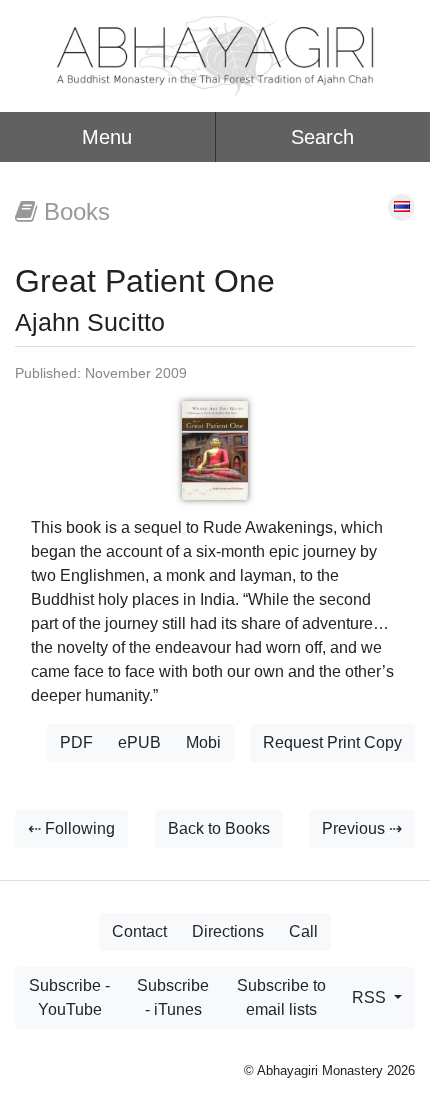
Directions (228, 931)
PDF (76, 742)
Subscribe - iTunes (173, 997)
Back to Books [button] (219, 828)
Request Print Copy (332, 742)
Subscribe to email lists (281, 997)
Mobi (203, 742)
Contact (139, 931)
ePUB (139, 742)
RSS (371, 997)
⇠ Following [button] (71, 828)
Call (303, 931)
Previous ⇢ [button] (362, 828)
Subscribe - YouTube (69, 997)
